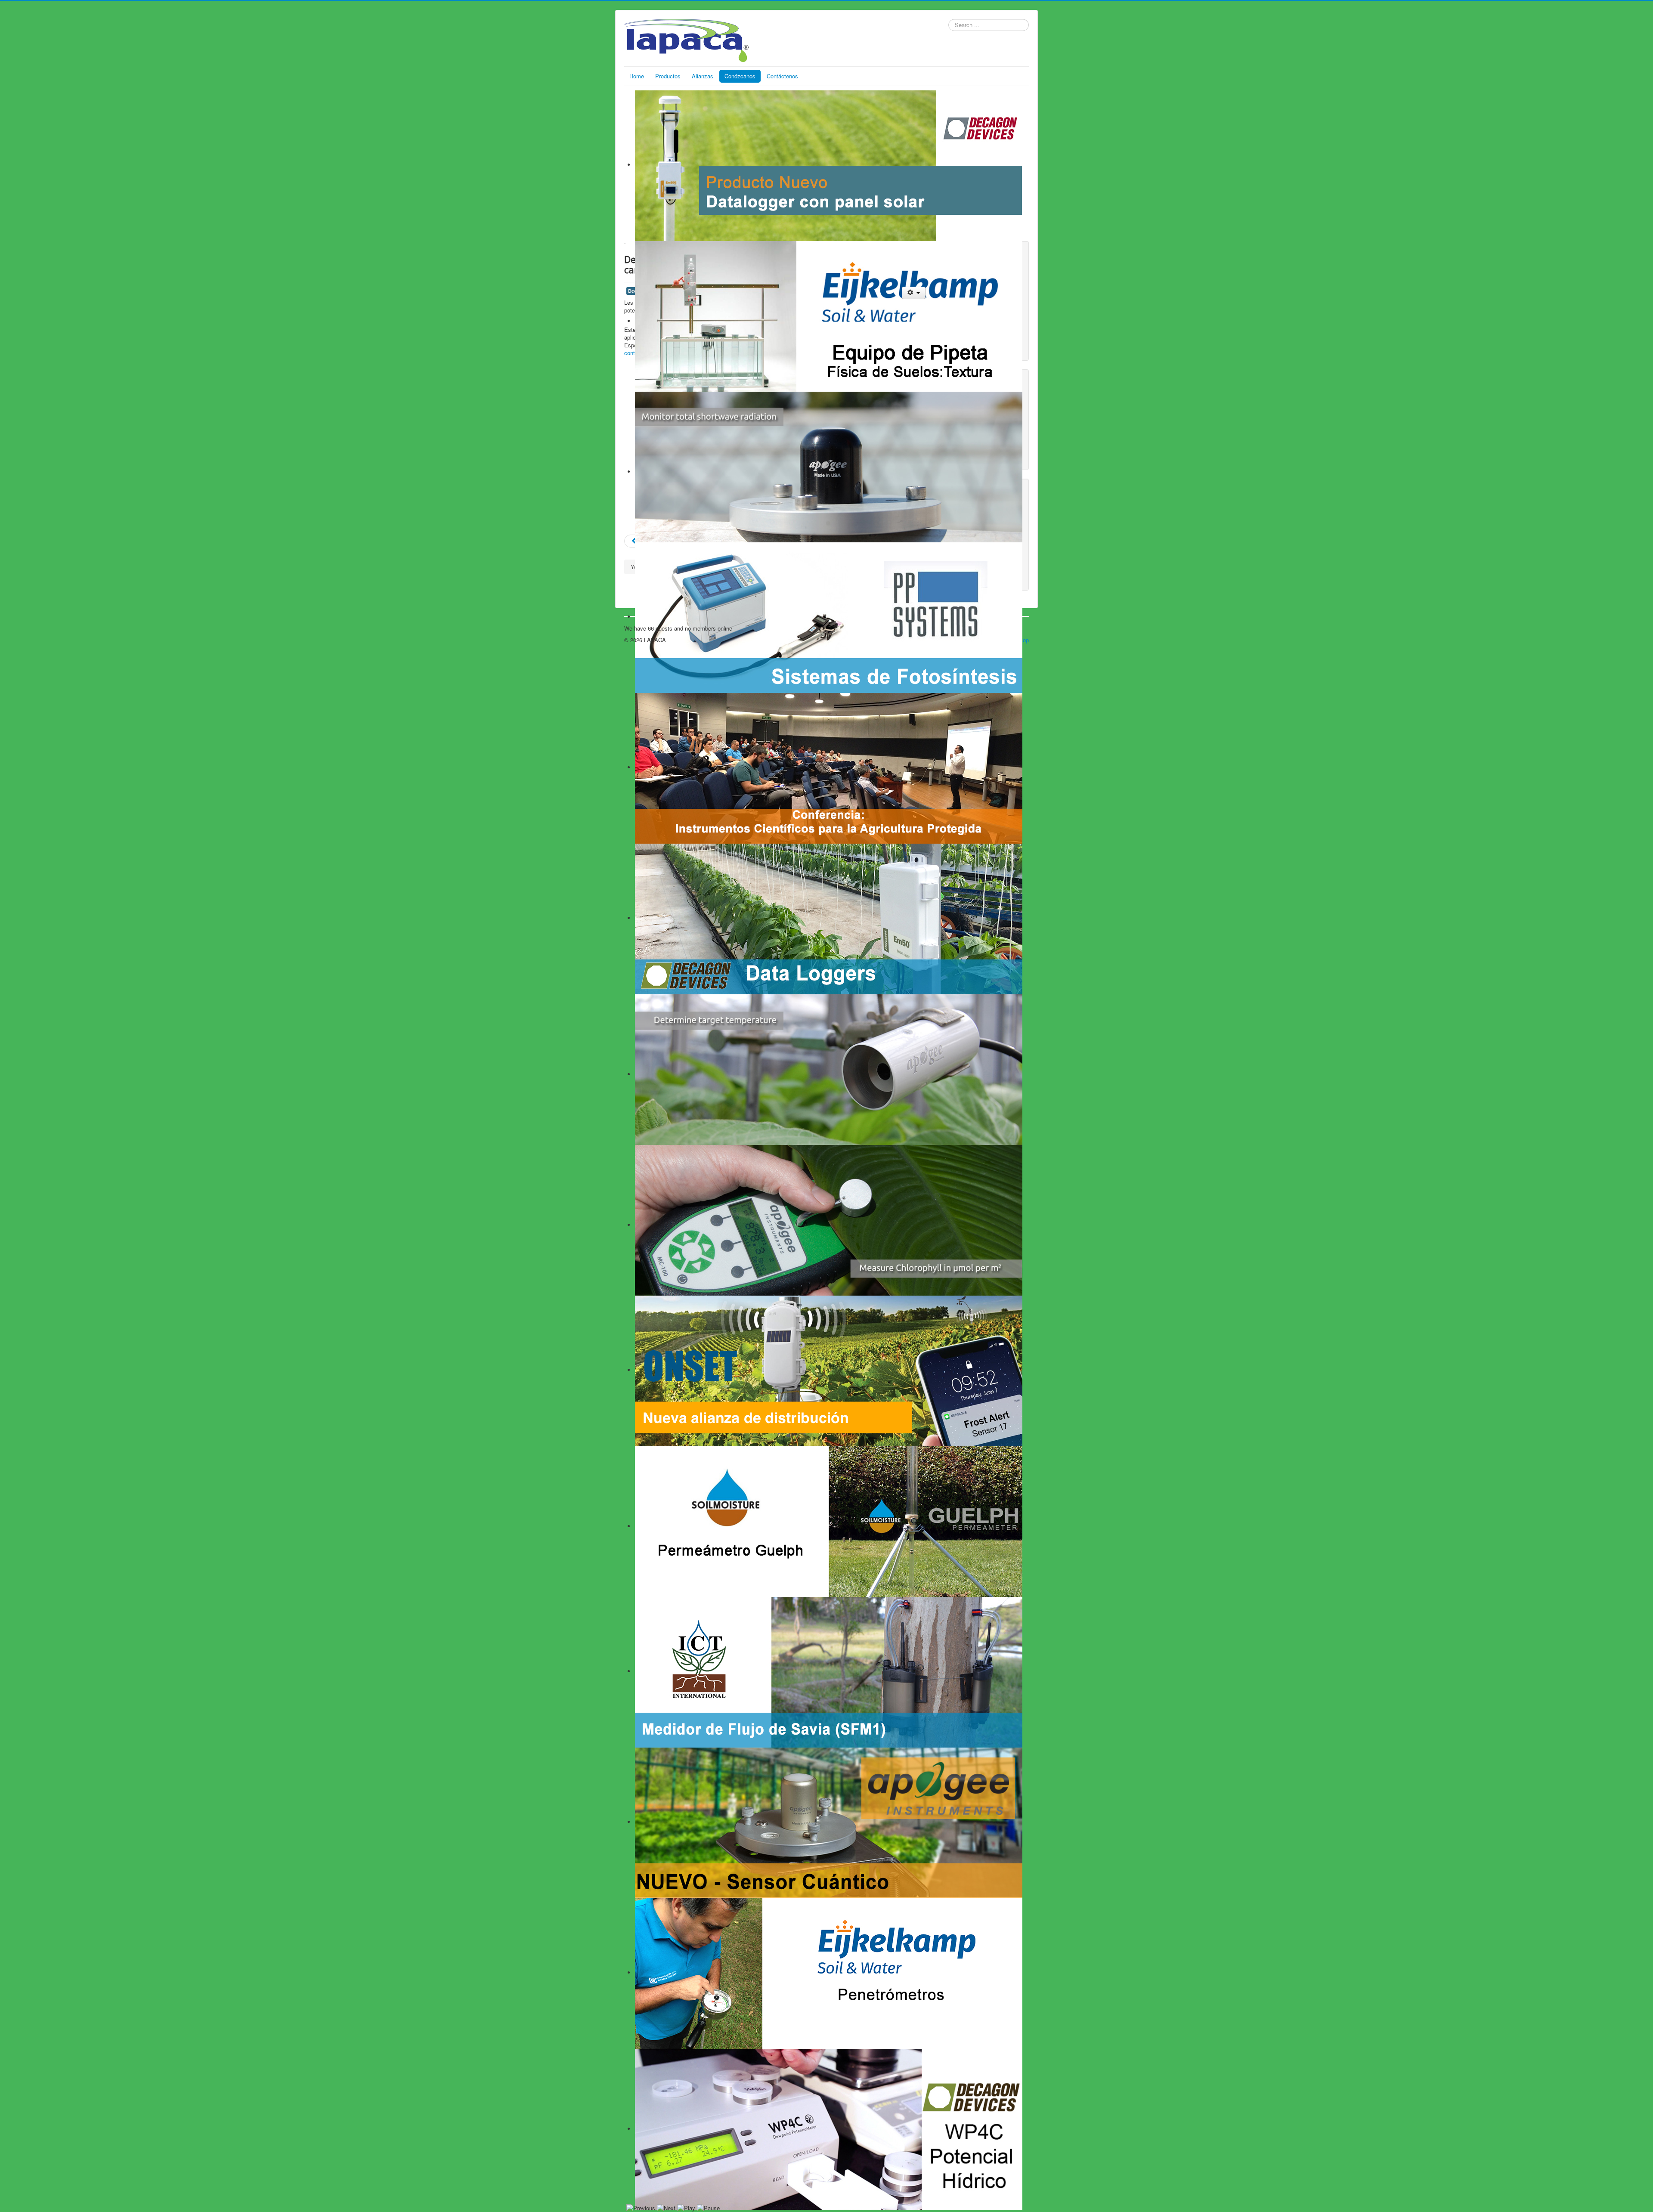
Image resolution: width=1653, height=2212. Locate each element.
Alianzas (703, 76)
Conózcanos (740, 76)
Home (637, 76)
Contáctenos (782, 76)
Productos (668, 76)
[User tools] (914, 293)
